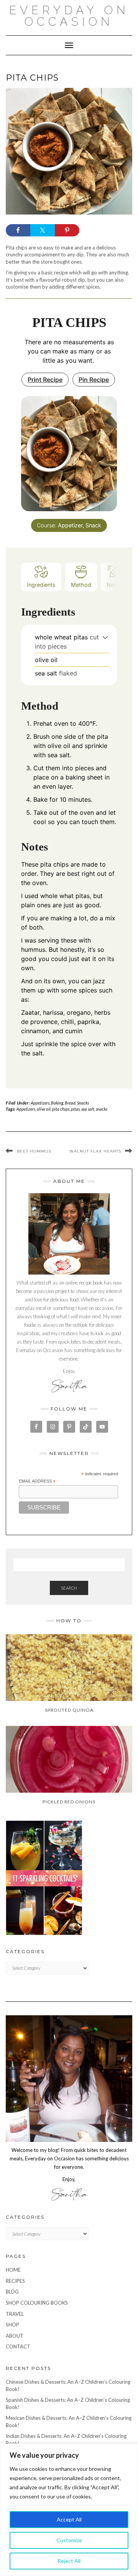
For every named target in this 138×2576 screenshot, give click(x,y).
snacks (102, 1109)
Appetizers (40, 1103)
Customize (69, 2540)
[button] (105, 637)
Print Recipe (45, 380)
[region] (69, 2510)
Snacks (83, 1103)
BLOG (12, 2292)
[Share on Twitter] (43, 230)
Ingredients (41, 585)
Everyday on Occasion (69, 16)
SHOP (12, 2325)
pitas (75, 1109)
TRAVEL (15, 2314)
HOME (13, 2270)
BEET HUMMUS (34, 1151)
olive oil (44, 1109)
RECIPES (15, 2281)
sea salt (88, 1109)
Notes (114, 585)
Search (69, 1588)
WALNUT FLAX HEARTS (95, 1151)
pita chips (61, 1109)
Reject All (69, 2561)
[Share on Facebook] (18, 230)
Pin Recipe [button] (94, 380)
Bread (70, 1103)
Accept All (69, 2519)
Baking (57, 1103)
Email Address (37, 1481)
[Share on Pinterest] (67, 230)
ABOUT (15, 2336)
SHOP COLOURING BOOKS (37, 2303)
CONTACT (18, 2346)
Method (81, 585)
